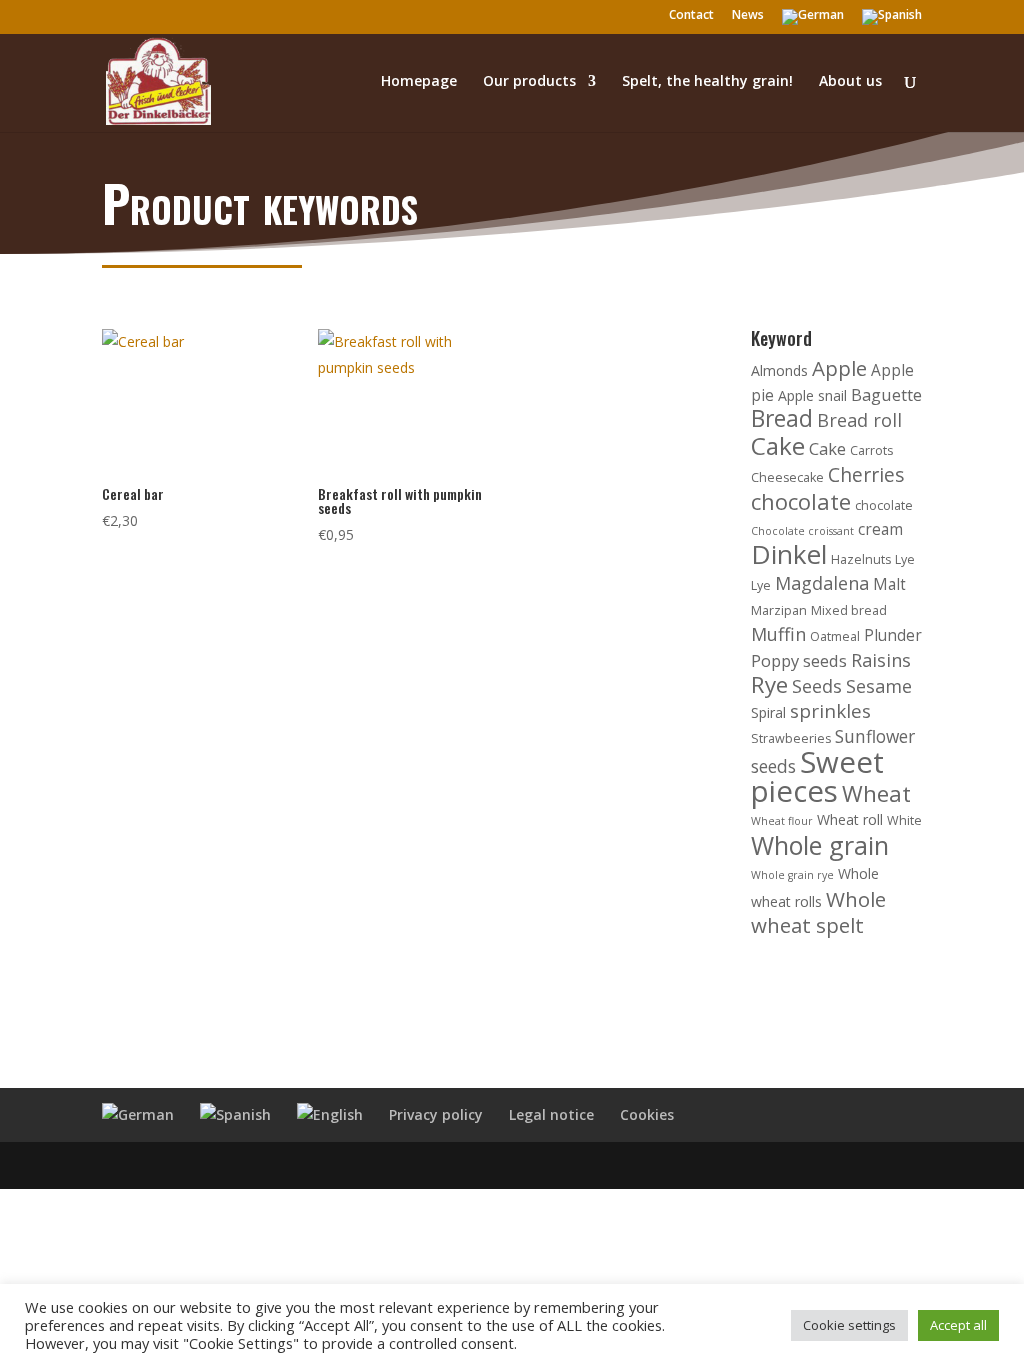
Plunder (893, 635)
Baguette (886, 394)
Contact (691, 16)
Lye (905, 559)
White (904, 820)
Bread (782, 418)
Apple (839, 368)
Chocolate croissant (802, 531)
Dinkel (789, 554)
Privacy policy (436, 1114)
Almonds (779, 370)
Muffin (778, 634)
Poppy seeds (799, 660)
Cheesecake (787, 477)
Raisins (881, 660)
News (748, 16)
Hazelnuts (861, 559)
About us (850, 82)
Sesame (879, 686)
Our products (529, 82)
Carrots (871, 450)
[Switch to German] (813, 21)
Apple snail (812, 395)
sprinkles (830, 711)
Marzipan (779, 610)
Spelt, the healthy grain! (707, 82)
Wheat (876, 793)
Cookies (647, 1114)
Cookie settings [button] (849, 1325)
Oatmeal (835, 636)
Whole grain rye (792, 875)
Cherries (866, 474)
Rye (769, 684)
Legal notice (551, 1114)
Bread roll (859, 420)
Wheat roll (850, 819)
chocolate (801, 501)
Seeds (817, 686)
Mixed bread (849, 610)
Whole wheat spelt (818, 912)
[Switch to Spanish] (892, 21)
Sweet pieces (817, 776)
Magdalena (822, 583)
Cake (778, 445)
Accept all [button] (958, 1325)
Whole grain (820, 845)
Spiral (768, 712)
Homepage (419, 82)
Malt (889, 584)
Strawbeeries (791, 738)
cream (880, 529)
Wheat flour (782, 821)
